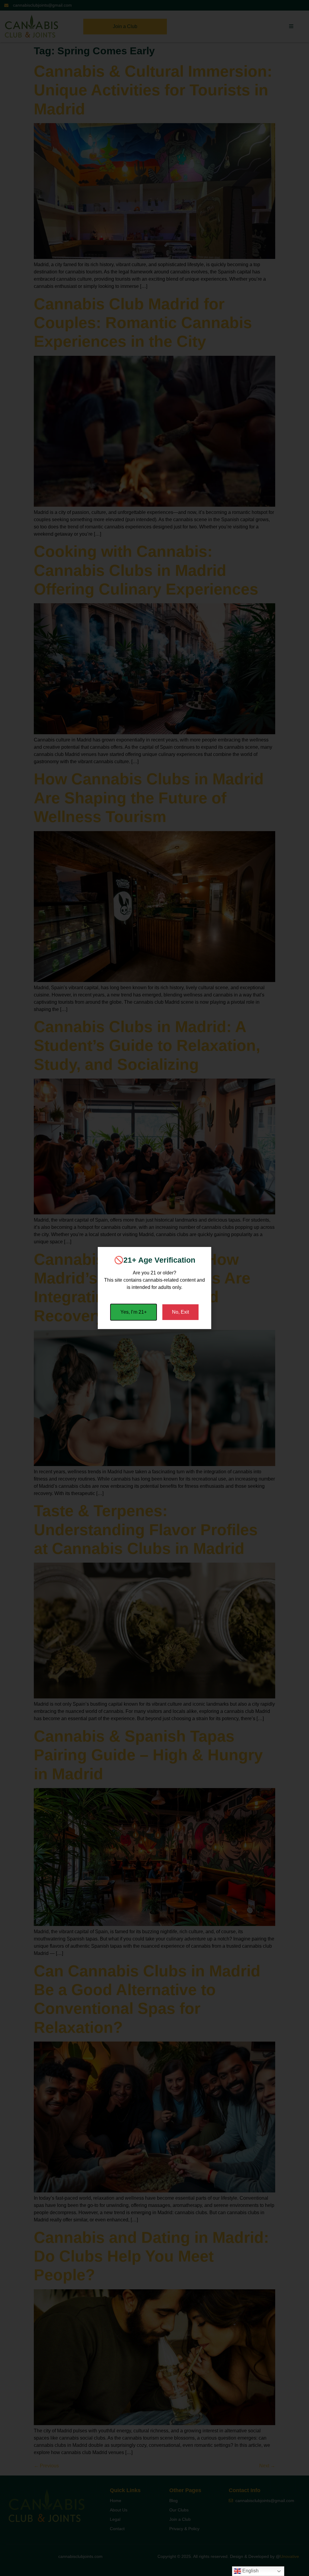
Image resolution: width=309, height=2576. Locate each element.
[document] (154, 1288)
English (250, 2571)
